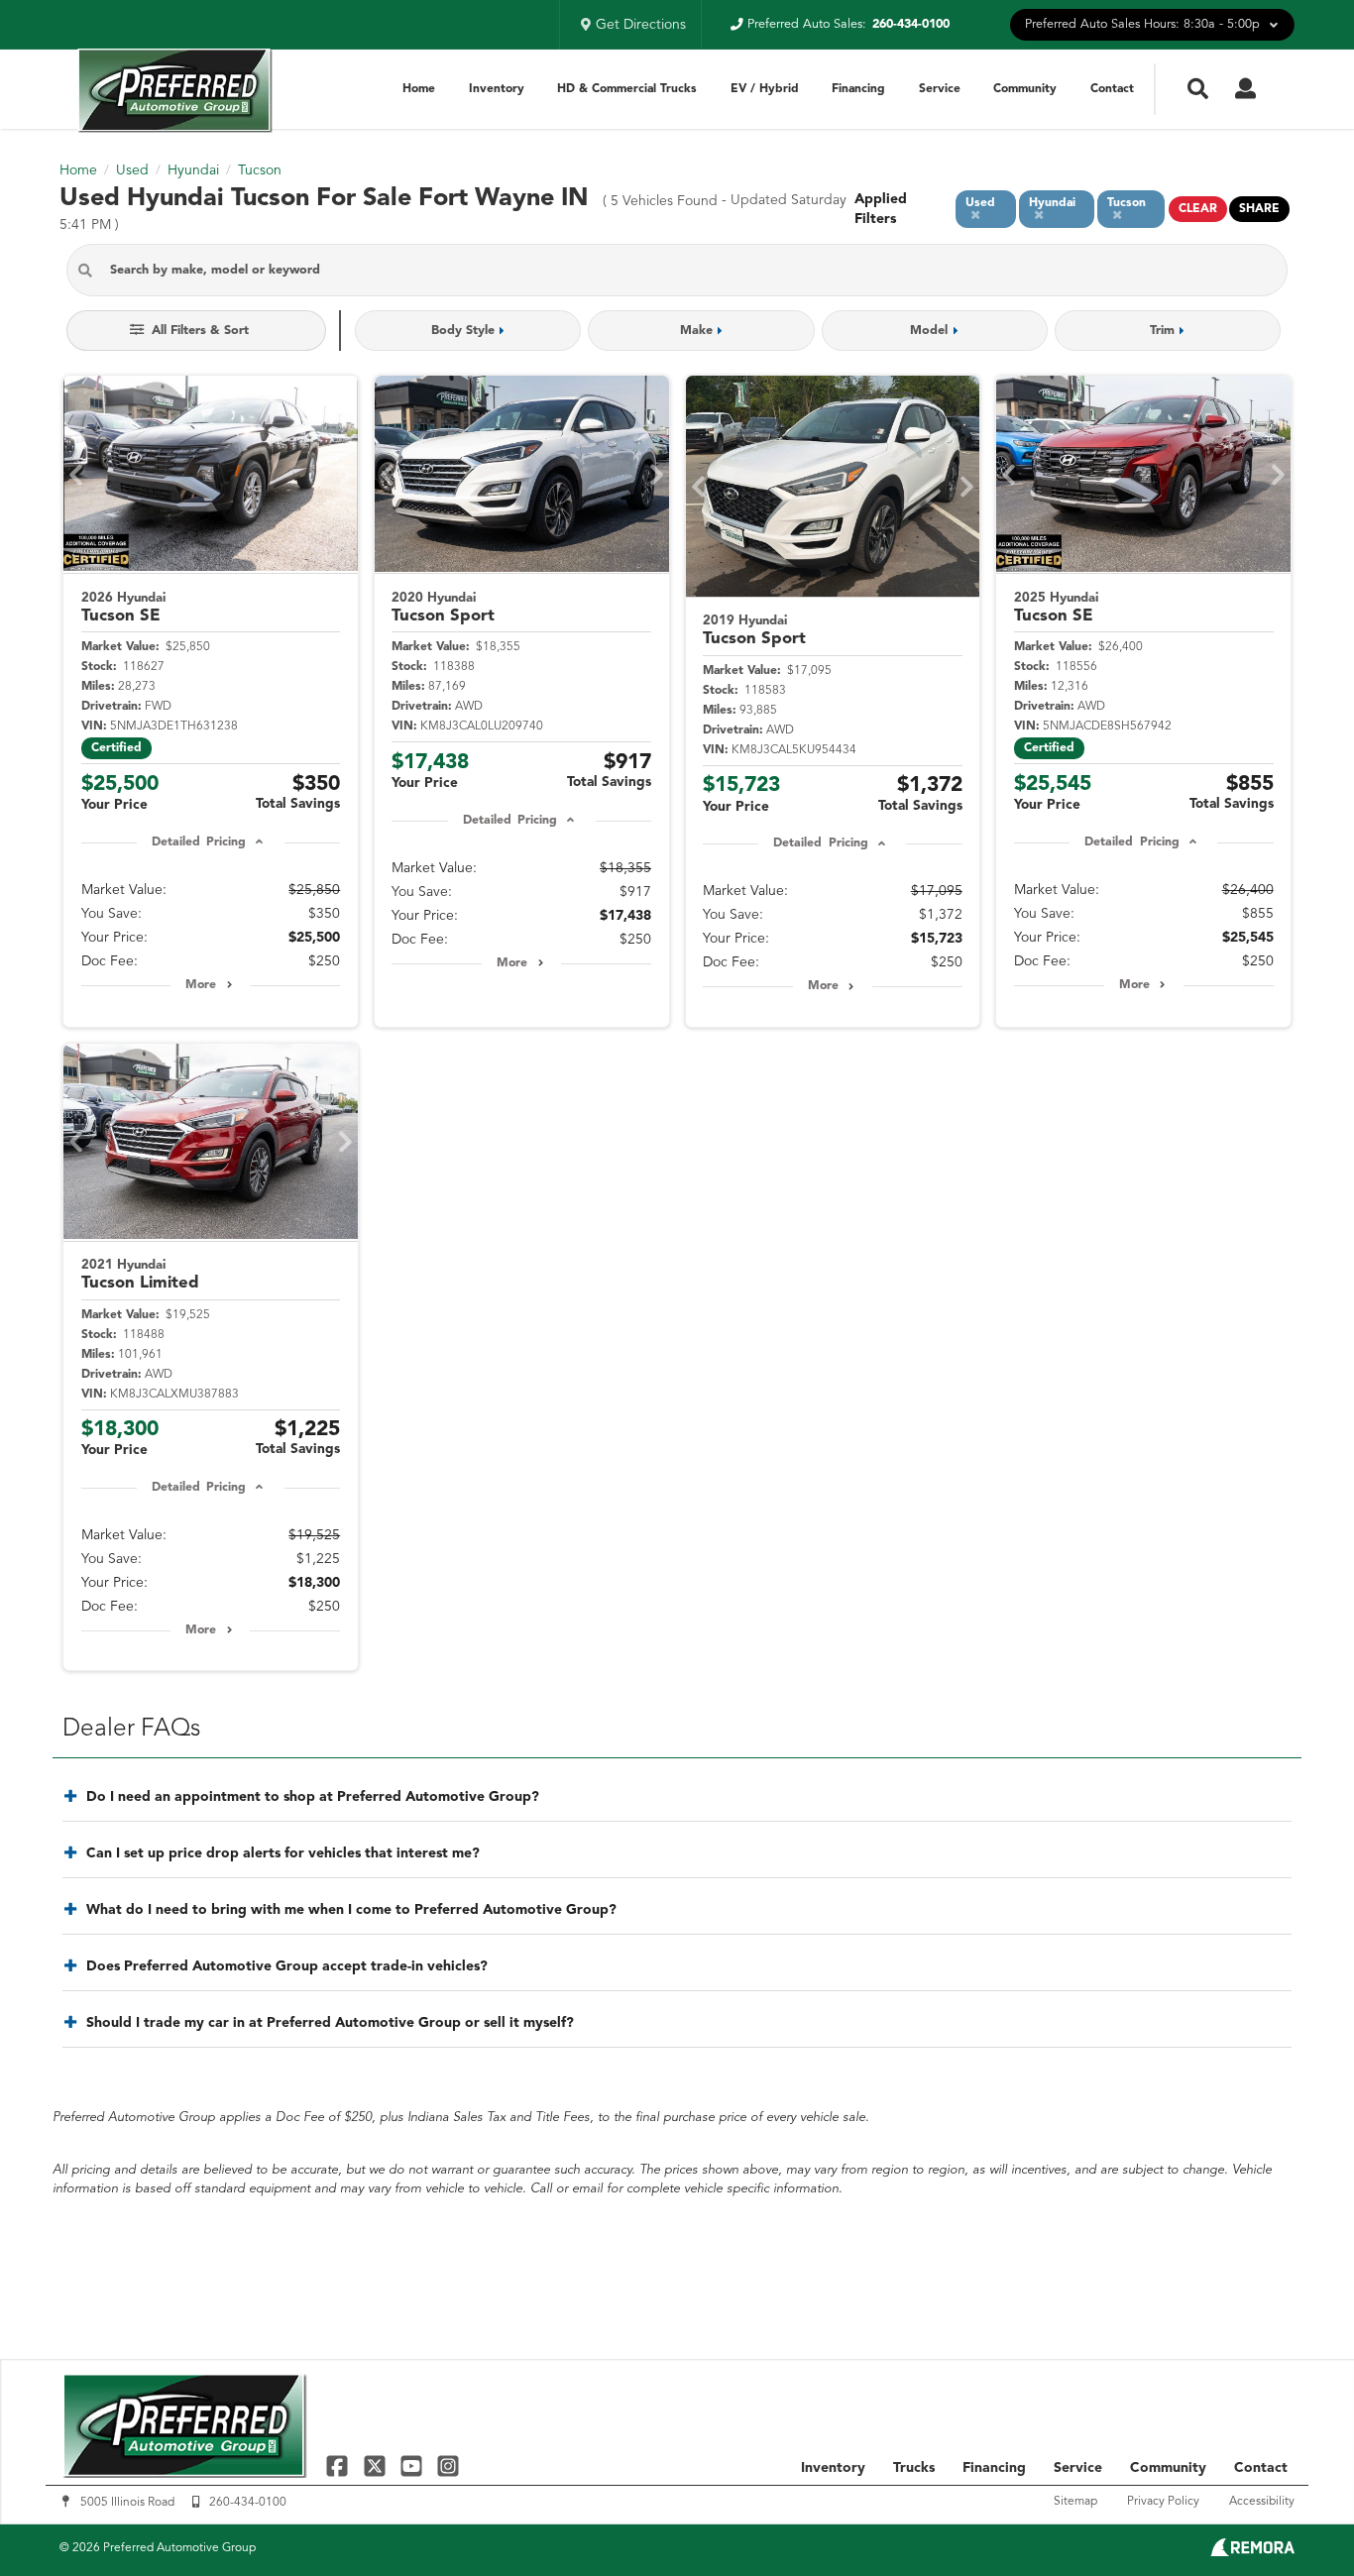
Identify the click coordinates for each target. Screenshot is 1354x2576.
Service (940, 89)
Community (1025, 89)
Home (419, 89)
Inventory (497, 89)
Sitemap (1075, 2502)
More (201, 985)
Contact (1112, 89)
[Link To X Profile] (376, 2465)
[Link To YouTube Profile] (414, 2465)
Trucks (914, 2468)
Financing (858, 89)
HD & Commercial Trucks (627, 89)
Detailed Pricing (199, 842)
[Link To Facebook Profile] (339, 2465)
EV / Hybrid (765, 89)
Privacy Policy (1163, 2502)
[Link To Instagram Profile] (448, 2465)
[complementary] (1295, 2517)
